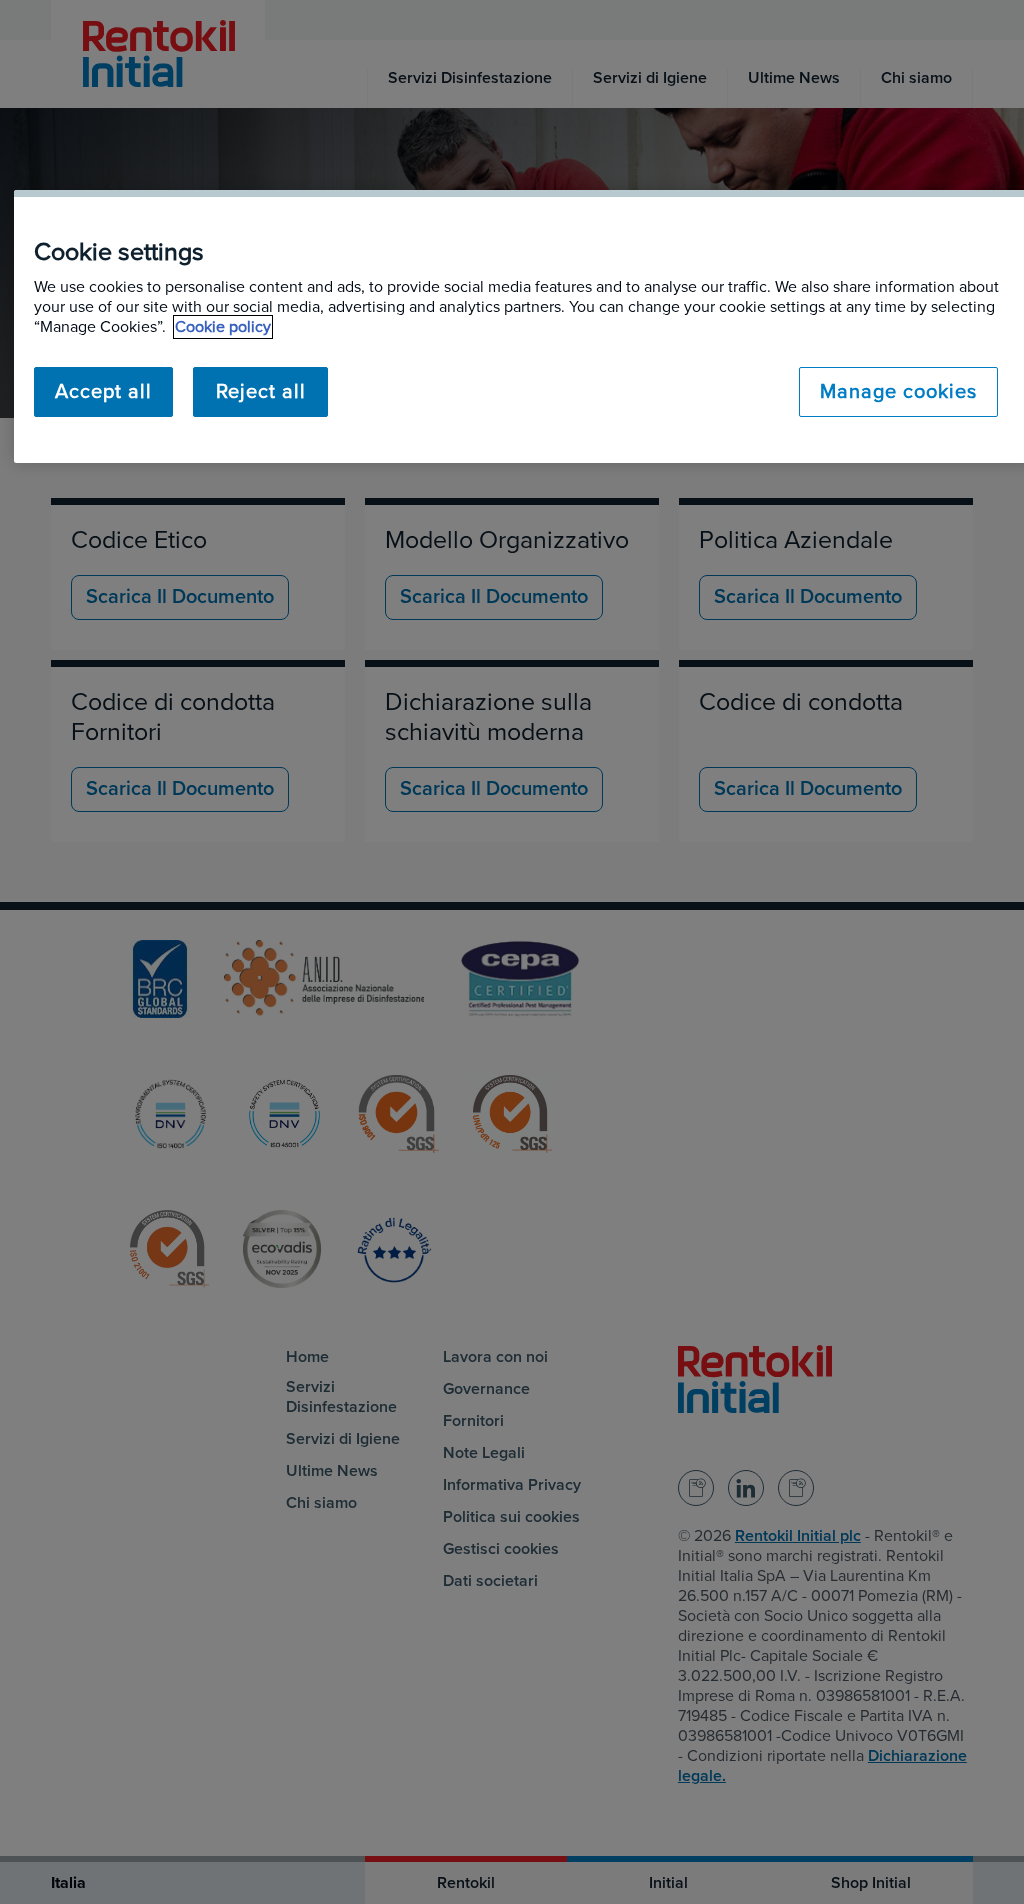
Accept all (103, 392)
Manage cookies (898, 392)
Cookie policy (223, 327)
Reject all (261, 392)
